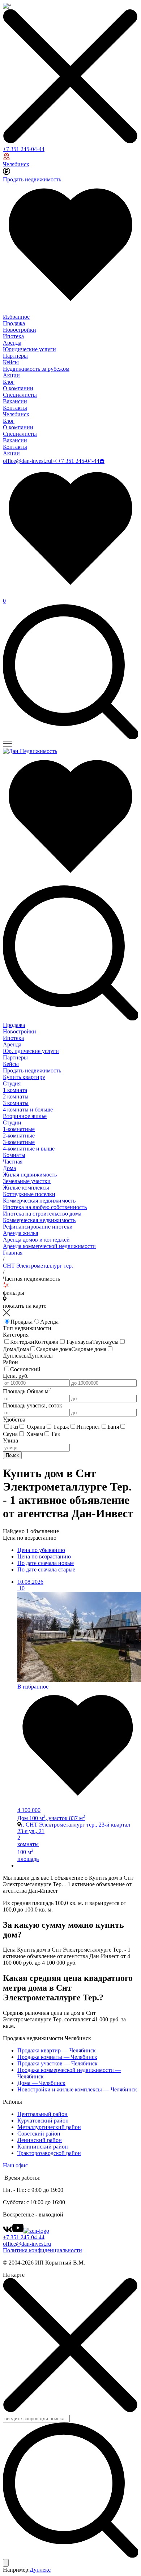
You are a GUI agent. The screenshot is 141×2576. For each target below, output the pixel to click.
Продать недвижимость (32, 179)
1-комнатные (19, 1129)
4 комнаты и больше (28, 1109)
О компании (18, 388)
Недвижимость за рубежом (36, 369)
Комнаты (14, 1155)
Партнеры (15, 356)
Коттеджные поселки (29, 1194)
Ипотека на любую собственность (45, 1207)
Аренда (12, 343)
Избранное (16, 317)
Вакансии (15, 401)
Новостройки (20, 330)
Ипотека (13, 336)
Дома (9, 1168)
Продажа (14, 323)
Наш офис (15, 2165)
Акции (11, 375)
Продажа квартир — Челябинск (57, 2050)
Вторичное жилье (25, 1116)
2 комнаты (16, 1096)
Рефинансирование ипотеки (38, 1227)
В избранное (33, 1687)
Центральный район (42, 2114)
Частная (13, 1162)
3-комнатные (19, 1142)
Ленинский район (40, 2140)
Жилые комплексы (26, 1188)
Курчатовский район (43, 2121)
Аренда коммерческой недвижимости (49, 1246)
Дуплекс (40, 2570)
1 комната (15, 1090)
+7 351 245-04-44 (24, 149)
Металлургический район (49, 2127)
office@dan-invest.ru (27, 461)
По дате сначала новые (46, 1563)
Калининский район (43, 2147)
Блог (9, 382)
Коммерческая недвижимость (39, 1201)
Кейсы (11, 362)
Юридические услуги (29, 349)
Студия (12, 1083)
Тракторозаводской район (49, 2153)
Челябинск (16, 164)
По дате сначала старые (46, 1569)
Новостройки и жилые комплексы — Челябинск (77, 2089)
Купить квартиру (24, 1077)
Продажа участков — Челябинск (57, 2063)
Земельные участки (27, 1181)
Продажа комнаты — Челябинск (57, 2057)
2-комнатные (19, 1136)
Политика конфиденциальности (42, 2250)
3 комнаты (16, 1103)
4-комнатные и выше (29, 1149)
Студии (12, 1123)
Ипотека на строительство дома (42, 1214)
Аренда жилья (20, 1233)
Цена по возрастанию (44, 1556)
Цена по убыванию (41, 1550)
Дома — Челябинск (41, 2083)
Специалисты (20, 395)
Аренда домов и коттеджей (36, 1240)
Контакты (15, 408)
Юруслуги (31, 1051)
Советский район (39, 2134)
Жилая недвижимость (30, 1175)
